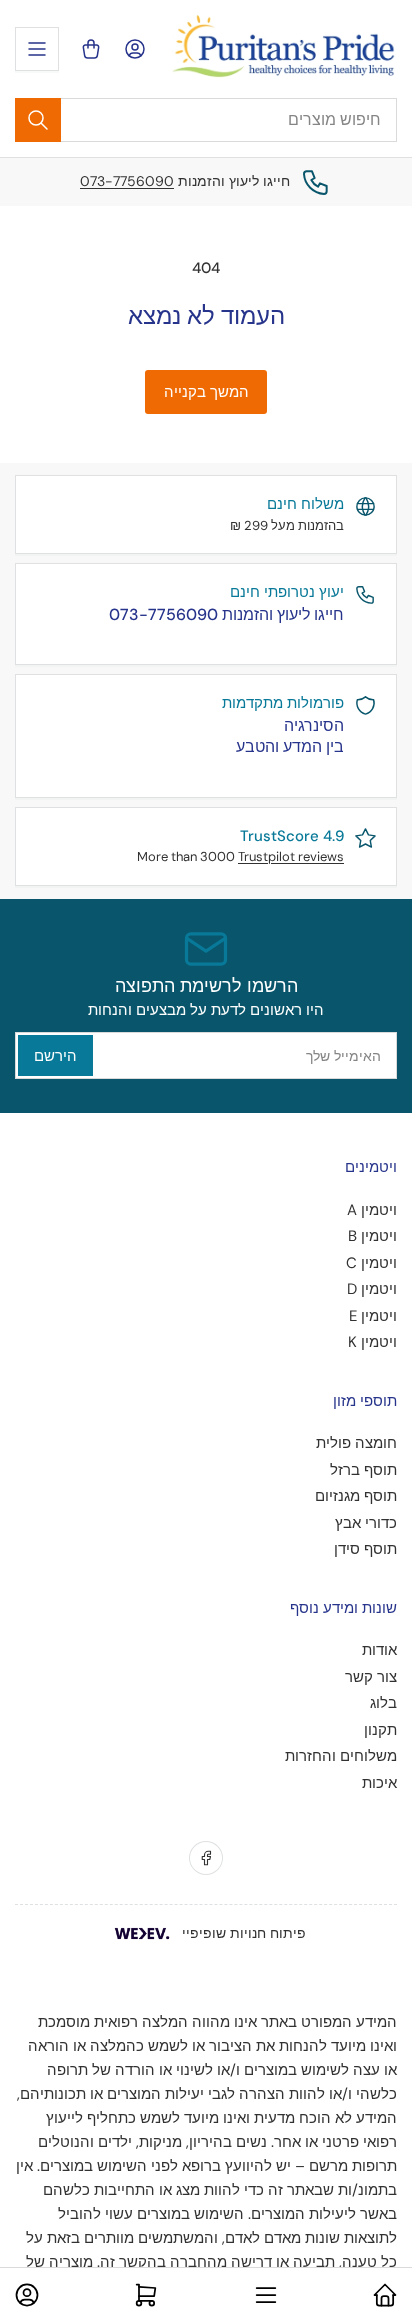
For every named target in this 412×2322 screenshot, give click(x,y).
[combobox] (206, 120)
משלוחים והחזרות (341, 1756)
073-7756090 (127, 181)
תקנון (380, 1730)
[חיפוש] (38, 120)
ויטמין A (372, 1210)
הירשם (55, 1056)
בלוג (383, 1703)
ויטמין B (372, 1236)
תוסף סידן (365, 1549)
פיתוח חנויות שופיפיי (244, 1933)
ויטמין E (373, 1316)
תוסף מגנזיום (356, 1496)
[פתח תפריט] (37, 49)
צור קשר (371, 1677)
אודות (379, 1650)
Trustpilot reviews (291, 856)
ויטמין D (372, 1289)
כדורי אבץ (366, 1523)
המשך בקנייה (206, 392)
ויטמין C (371, 1263)
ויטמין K (372, 1342)
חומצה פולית (356, 1443)
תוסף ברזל (363, 1470)
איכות (379, 1783)
